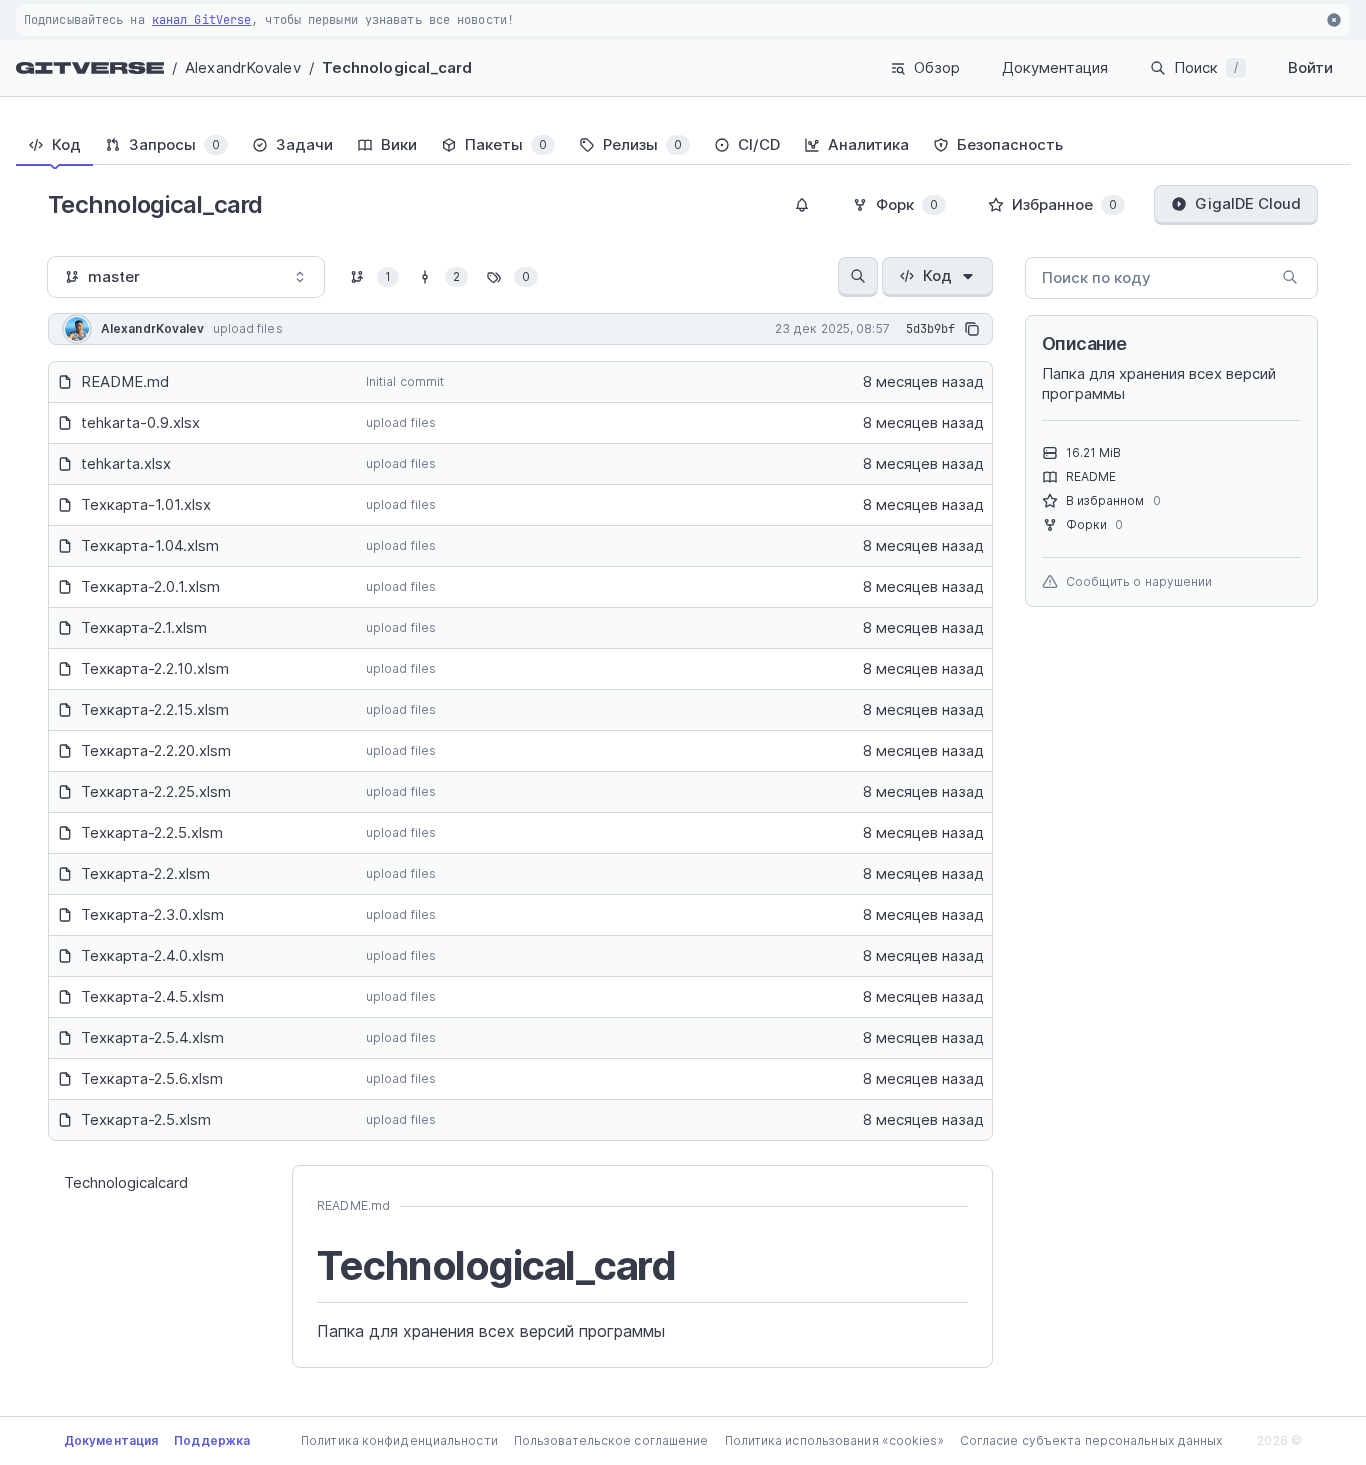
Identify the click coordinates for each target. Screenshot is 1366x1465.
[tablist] (683, 145)
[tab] (54, 145)
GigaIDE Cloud (1248, 203)
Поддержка (212, 1440)
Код (937, 275)
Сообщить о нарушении (1139, 581)
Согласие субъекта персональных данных (1091, 1440)
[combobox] (186, 277)
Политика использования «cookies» (834, 1440)
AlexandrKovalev (243, 67)
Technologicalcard (126, 1182)
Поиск (1206, 67)
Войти (1310, 67)
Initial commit (405, 381)
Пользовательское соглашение (611, 1440)
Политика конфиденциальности (399, 1440)
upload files (401, 422)
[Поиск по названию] (858, 277)
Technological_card (397, 67)
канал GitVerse (201, 20)
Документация (1055, 67)
